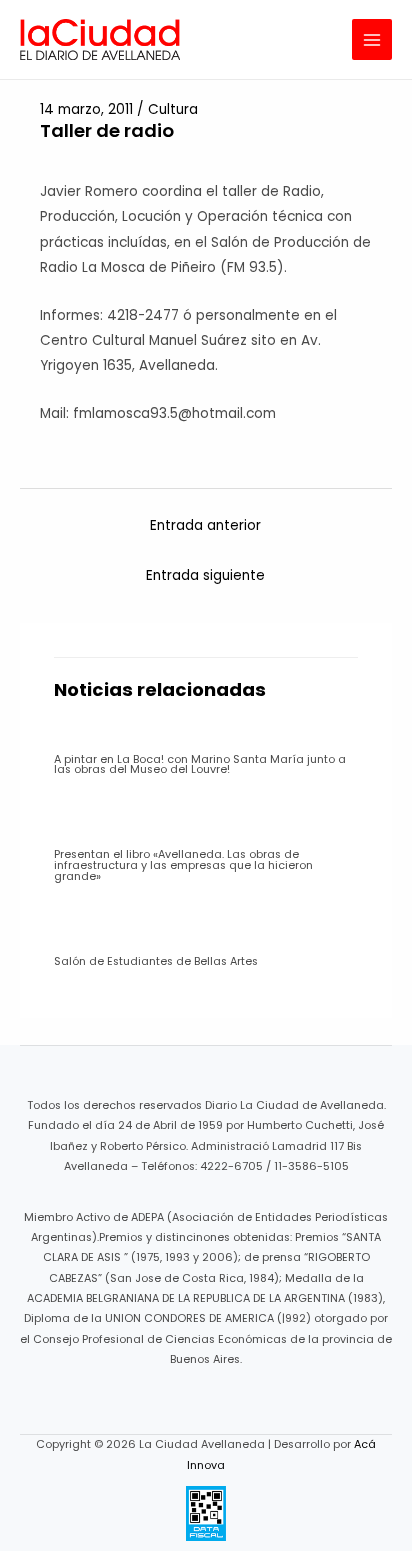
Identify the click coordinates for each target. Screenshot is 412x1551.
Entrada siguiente (205, 575)
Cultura (173, 109)
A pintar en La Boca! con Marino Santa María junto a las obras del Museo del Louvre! (200, 765)
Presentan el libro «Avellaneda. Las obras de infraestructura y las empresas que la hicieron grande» (183, 865)
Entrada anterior (205, 525)
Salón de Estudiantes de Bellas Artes (156, 961)
